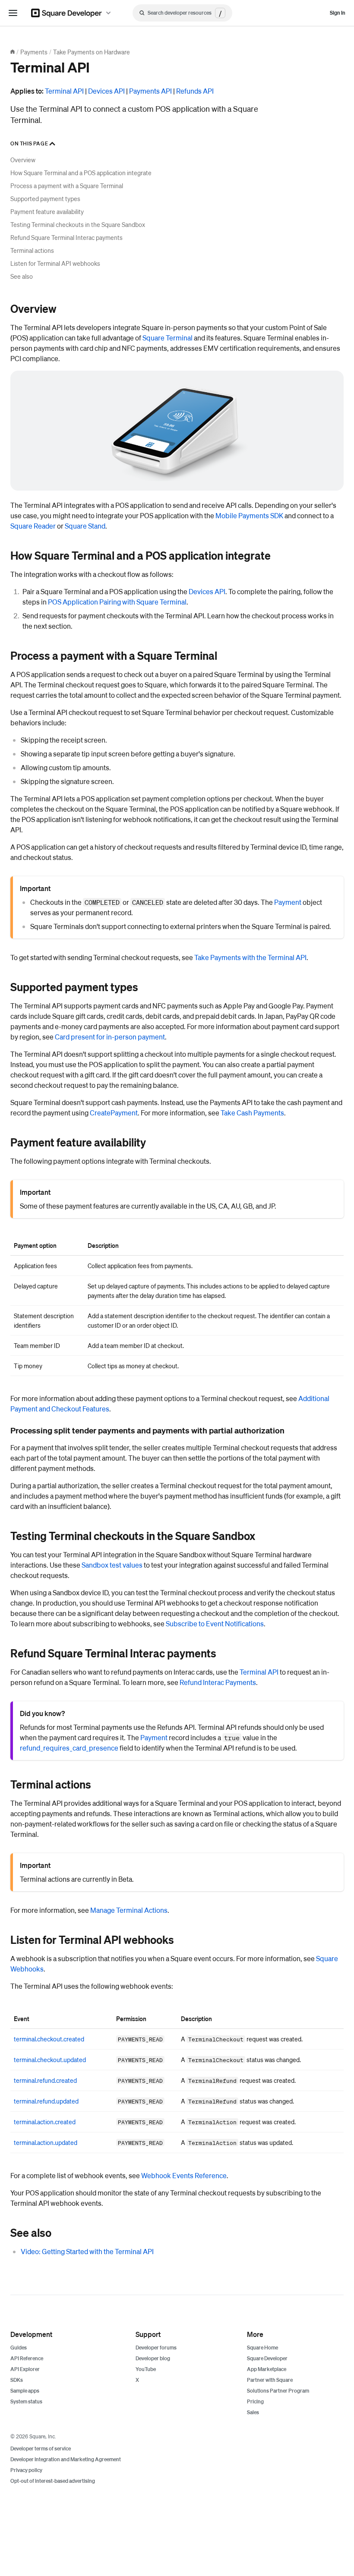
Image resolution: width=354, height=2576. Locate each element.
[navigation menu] (13, 13)
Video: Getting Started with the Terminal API (87, 2251)
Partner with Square (270, 2380)
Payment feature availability (47, 211)
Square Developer (267, 2358)
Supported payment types (45, 198)
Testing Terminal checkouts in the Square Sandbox (78, 224)
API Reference (27, 2358)
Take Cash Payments (252, 1113)
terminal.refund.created (45, 2080)
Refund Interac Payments (218, 1682)
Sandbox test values (112, 1565)
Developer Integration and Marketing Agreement (66, 2459)
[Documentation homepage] (13, 52)
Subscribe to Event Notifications (215, 1623)
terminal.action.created (45, 2122)
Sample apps (25, 2391)
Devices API (106, 91)
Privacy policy (26, 2470)
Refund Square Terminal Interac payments (66, 237)
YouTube (146, 2369)
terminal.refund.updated (46, 2101)
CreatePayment (114, 1113)
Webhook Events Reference (184, 2175)
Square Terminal (168, 338)
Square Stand (85, 526)
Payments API (150, 91)
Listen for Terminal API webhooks (55, 263)
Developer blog (153, 2358)
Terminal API (64, 91)
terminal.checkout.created (49, 2039)
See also (22, 276)
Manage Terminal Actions (129, 1910)
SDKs (17, 2380)
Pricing (255, 2401)
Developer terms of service (41, 2448)
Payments (34, 52)
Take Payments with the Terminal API (250, 957)
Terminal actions (32, 250)
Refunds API (195, 91)
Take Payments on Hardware (92, 52)
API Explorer (25, 2369)
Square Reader (33, 526)
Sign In (338, 13)
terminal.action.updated (46, 2142)
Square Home (262, 2348)
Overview (23, 160)
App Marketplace (267, 2369)
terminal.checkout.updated (50, 2060)
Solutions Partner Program (278, 2391)
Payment (288, 902)
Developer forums (156, 2348)
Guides (19, 2348)
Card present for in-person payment (110, 1037)
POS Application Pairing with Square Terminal (117, 602)
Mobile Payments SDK (249, 515)
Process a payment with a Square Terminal (67, 186)
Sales (253, 2412)
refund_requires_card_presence (69, 1748)
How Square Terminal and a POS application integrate (81, 173)
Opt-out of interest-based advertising (53, 2481)
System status (26, 2401)
